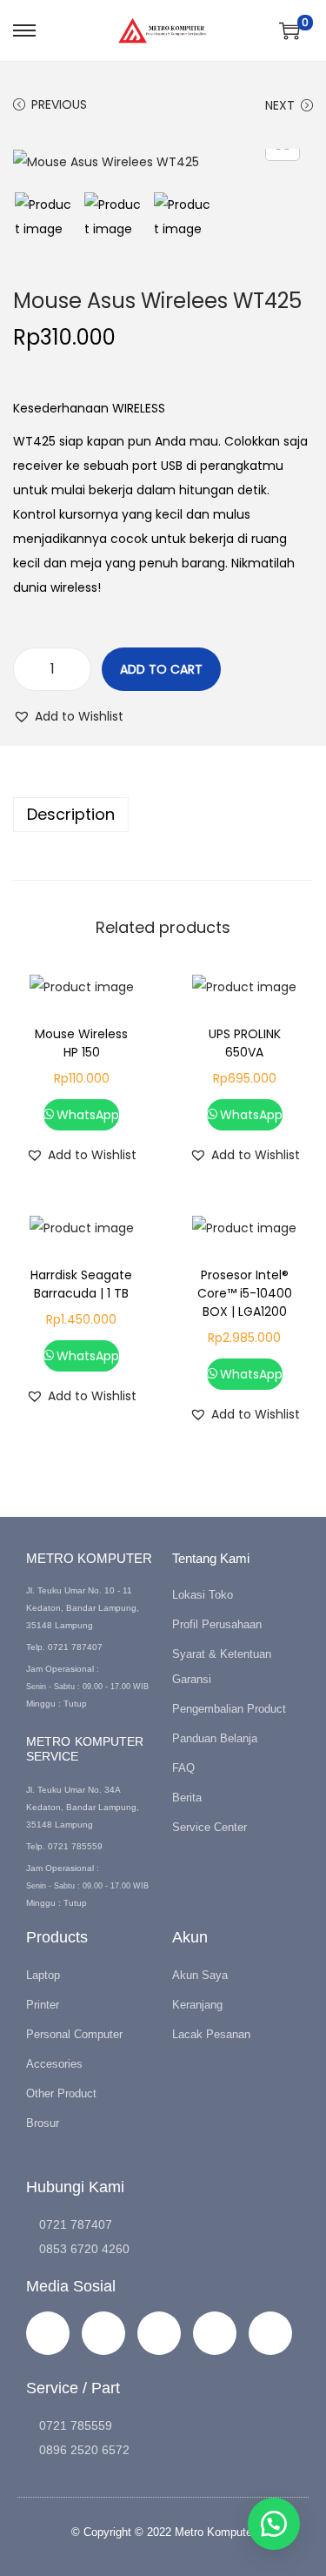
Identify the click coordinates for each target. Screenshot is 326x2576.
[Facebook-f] (103, 2333)
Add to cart (161, 669)
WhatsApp (88, 1115)
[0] (289, 30)
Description (71, 814)
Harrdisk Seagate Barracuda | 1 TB (81, 1284)
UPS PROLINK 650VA (245, 1043)
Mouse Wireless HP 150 (81, 1043)
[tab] (163, 815)
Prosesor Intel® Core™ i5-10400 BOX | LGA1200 (245, 1293)
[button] (68, 716)
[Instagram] (48, 2333)
